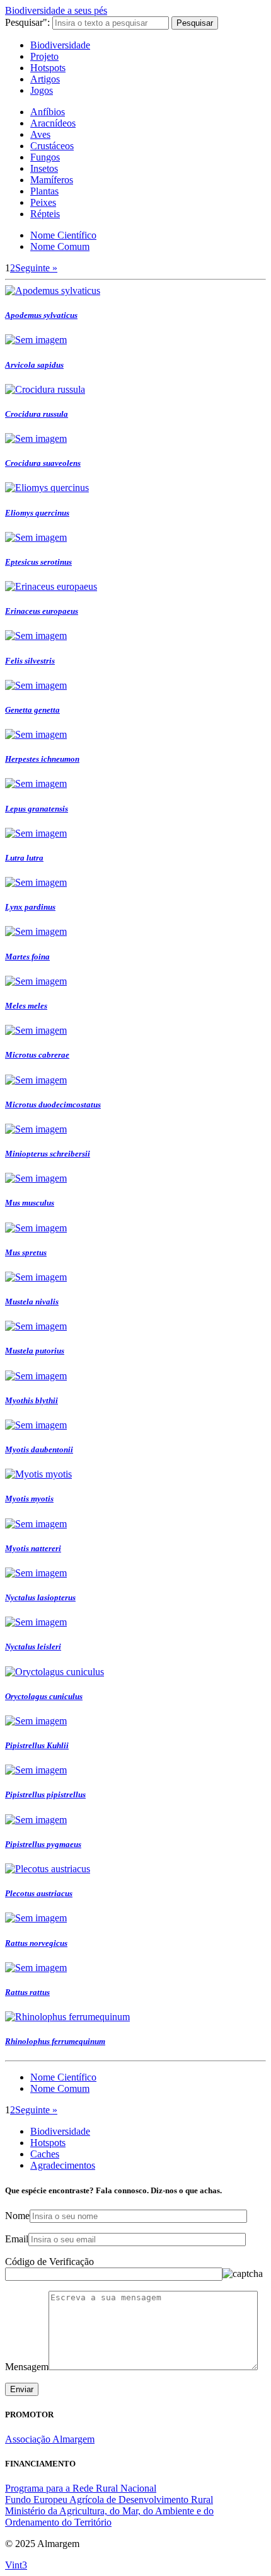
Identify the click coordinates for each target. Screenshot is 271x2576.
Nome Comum (60, 246)
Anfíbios (48, 112)
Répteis (45, 214)
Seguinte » (36, 268)
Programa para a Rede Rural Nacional (81, 2488)
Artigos (45, 79)
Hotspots (48, 68)
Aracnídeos (53, 123)
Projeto (44, 56)
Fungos (45, 157)
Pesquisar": (27, 22)
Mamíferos (52, 180)
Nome (17, 2216)
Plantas (44, 191)
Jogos (42, 90)
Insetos (44, 168)
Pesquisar (195, 23)
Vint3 (16, 2565)
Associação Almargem (50, 2439)
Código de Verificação (49, 2262)
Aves (40, 134)
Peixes (43, 202)
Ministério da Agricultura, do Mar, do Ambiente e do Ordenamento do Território (109, 2517)
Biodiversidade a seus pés (56, 10)
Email (17, 2239)
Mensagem (27, 2367)
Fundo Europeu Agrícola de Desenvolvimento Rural (109, 2500)
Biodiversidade (60, 45)
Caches (45, 2154)
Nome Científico (63, 235)
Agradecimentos (63, 2165)
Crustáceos (52, 146)
